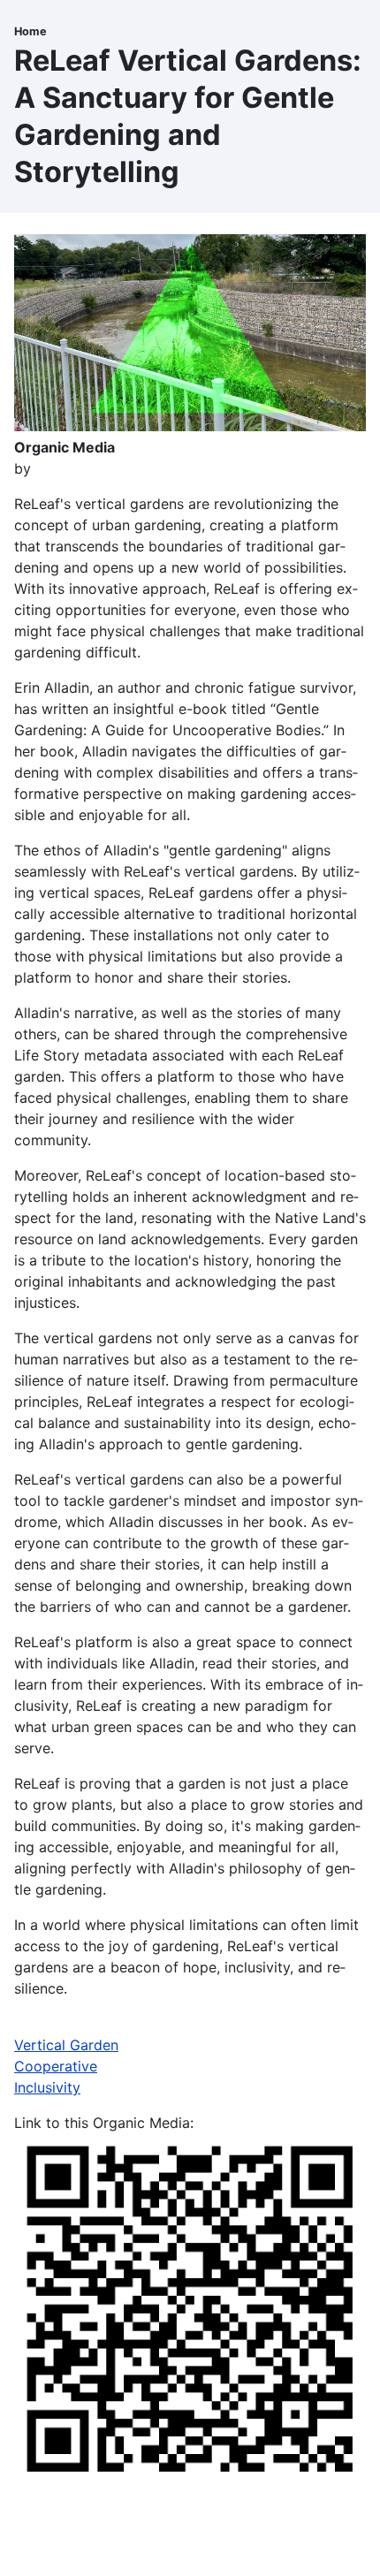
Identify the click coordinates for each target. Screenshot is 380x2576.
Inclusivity (47, 2087)
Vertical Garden (66, 2045)
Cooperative (56, 2066)
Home (30, 31)
